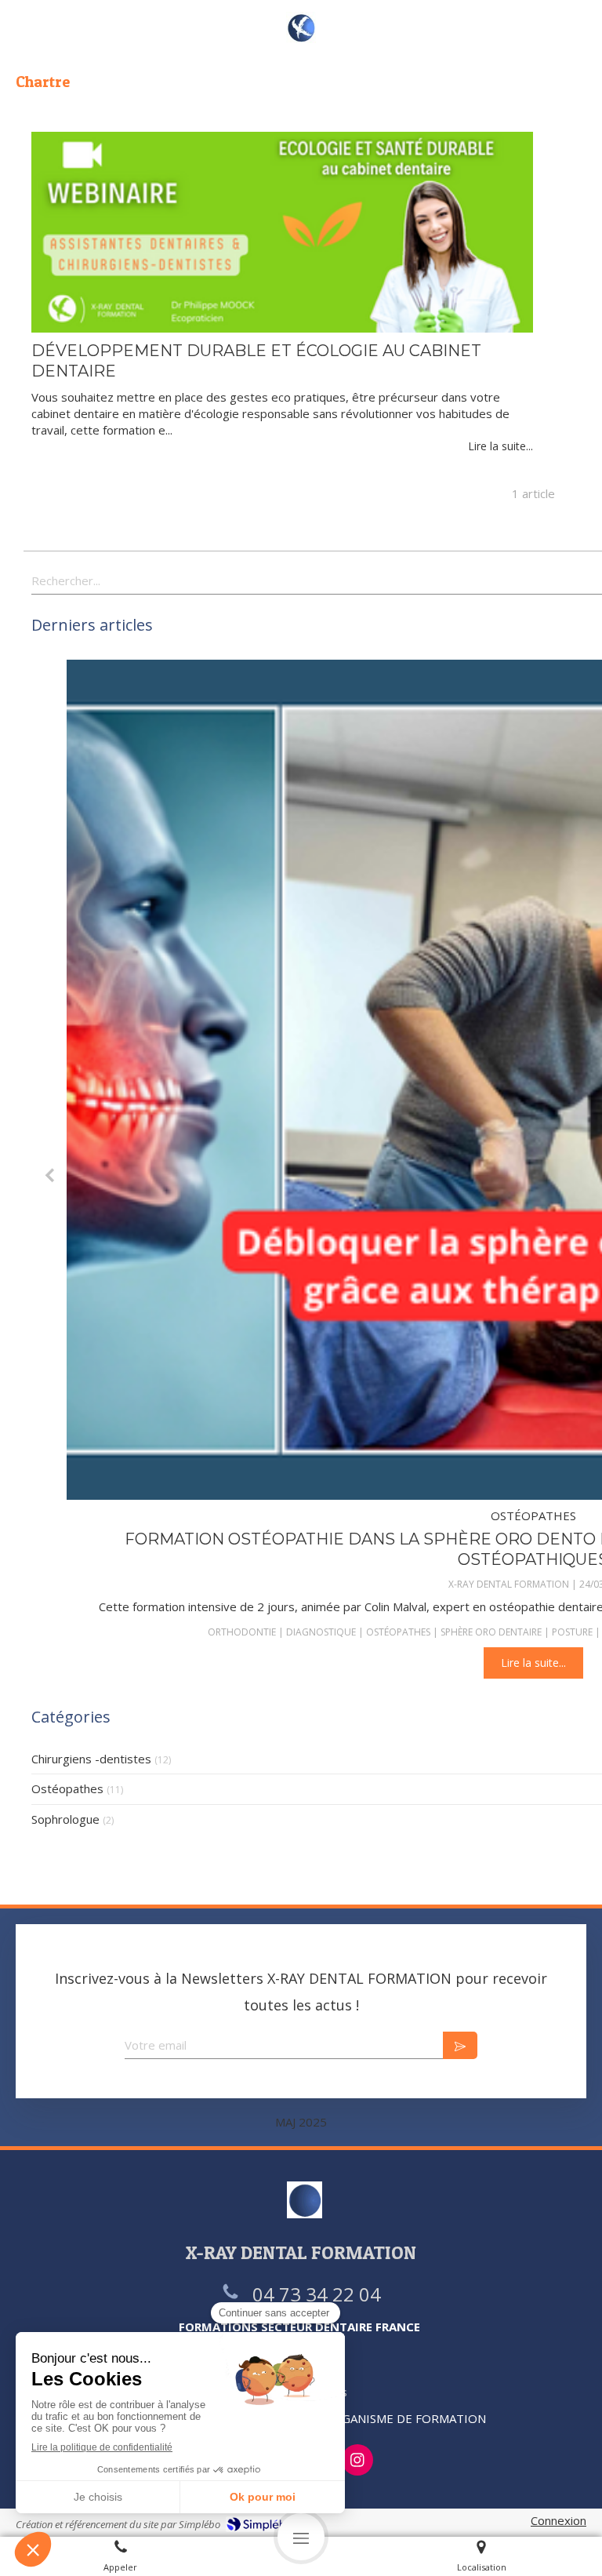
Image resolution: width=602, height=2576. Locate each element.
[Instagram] (357, 2460)
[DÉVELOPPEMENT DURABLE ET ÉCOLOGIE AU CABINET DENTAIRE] (282, 232)
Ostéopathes (67, 1788)
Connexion (558, 2520)
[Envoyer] (460, 2045)
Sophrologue (65, 1819)
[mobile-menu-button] (301, 2537)
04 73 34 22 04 (317, 2294)
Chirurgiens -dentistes (91, 1759)
